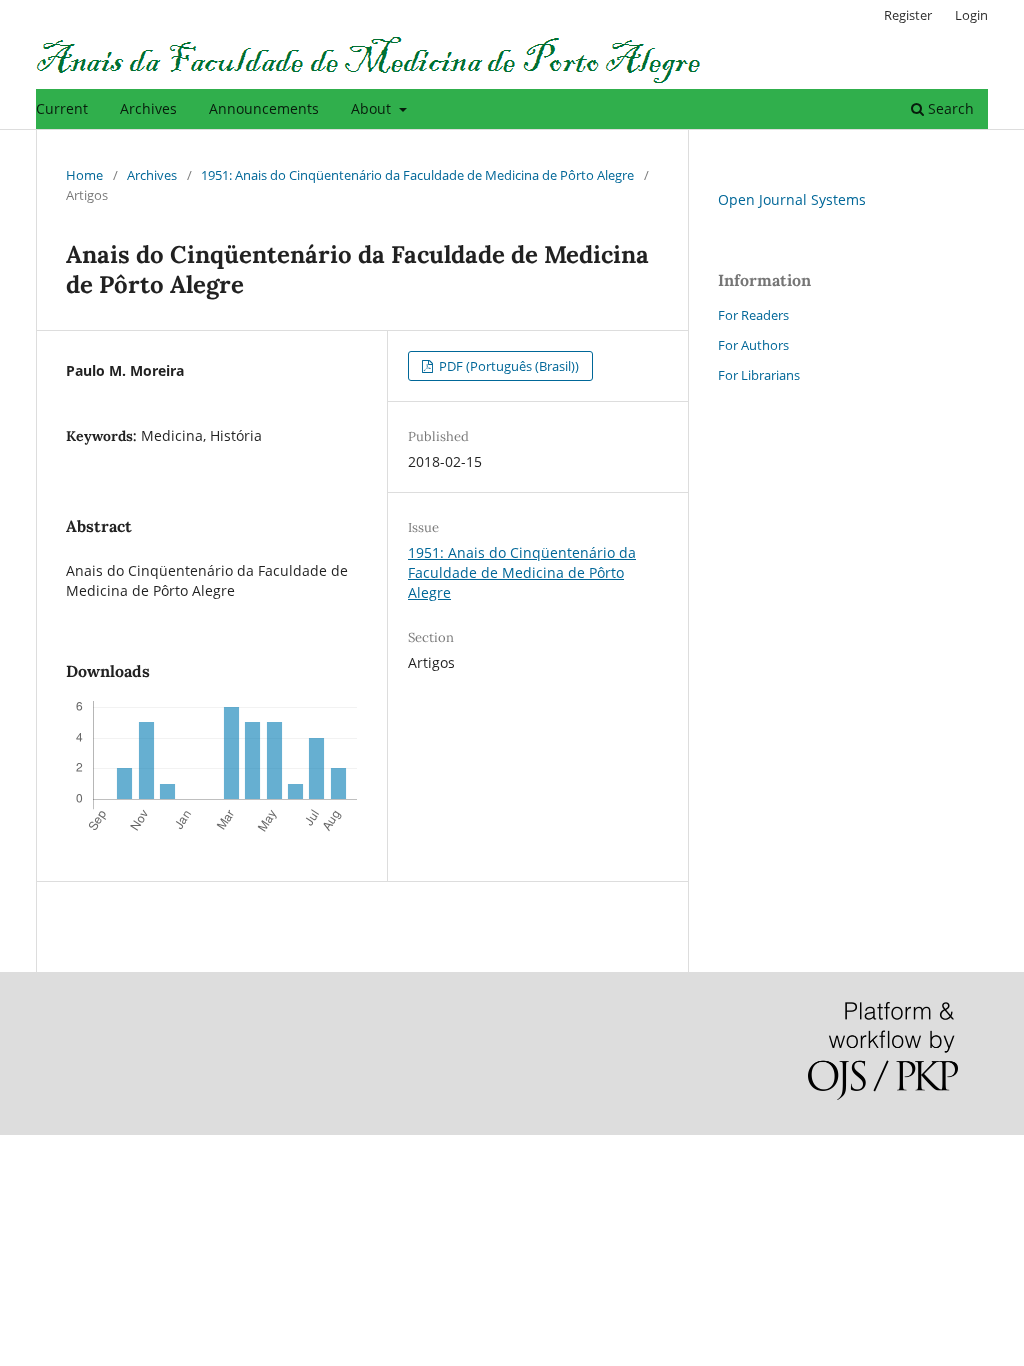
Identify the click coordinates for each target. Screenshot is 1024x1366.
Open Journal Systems (792, 199)
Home (84, 175)
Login (971, 15)
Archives (148, 108)
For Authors (753, 345)
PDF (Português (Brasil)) (507, 366)
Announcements (264, 108)
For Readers (753, 315)
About (373, 108)
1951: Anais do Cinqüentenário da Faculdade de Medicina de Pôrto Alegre (417, 175)
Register (908, 15)
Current (62, 108)
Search (949, 108)
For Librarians (759, 375)
